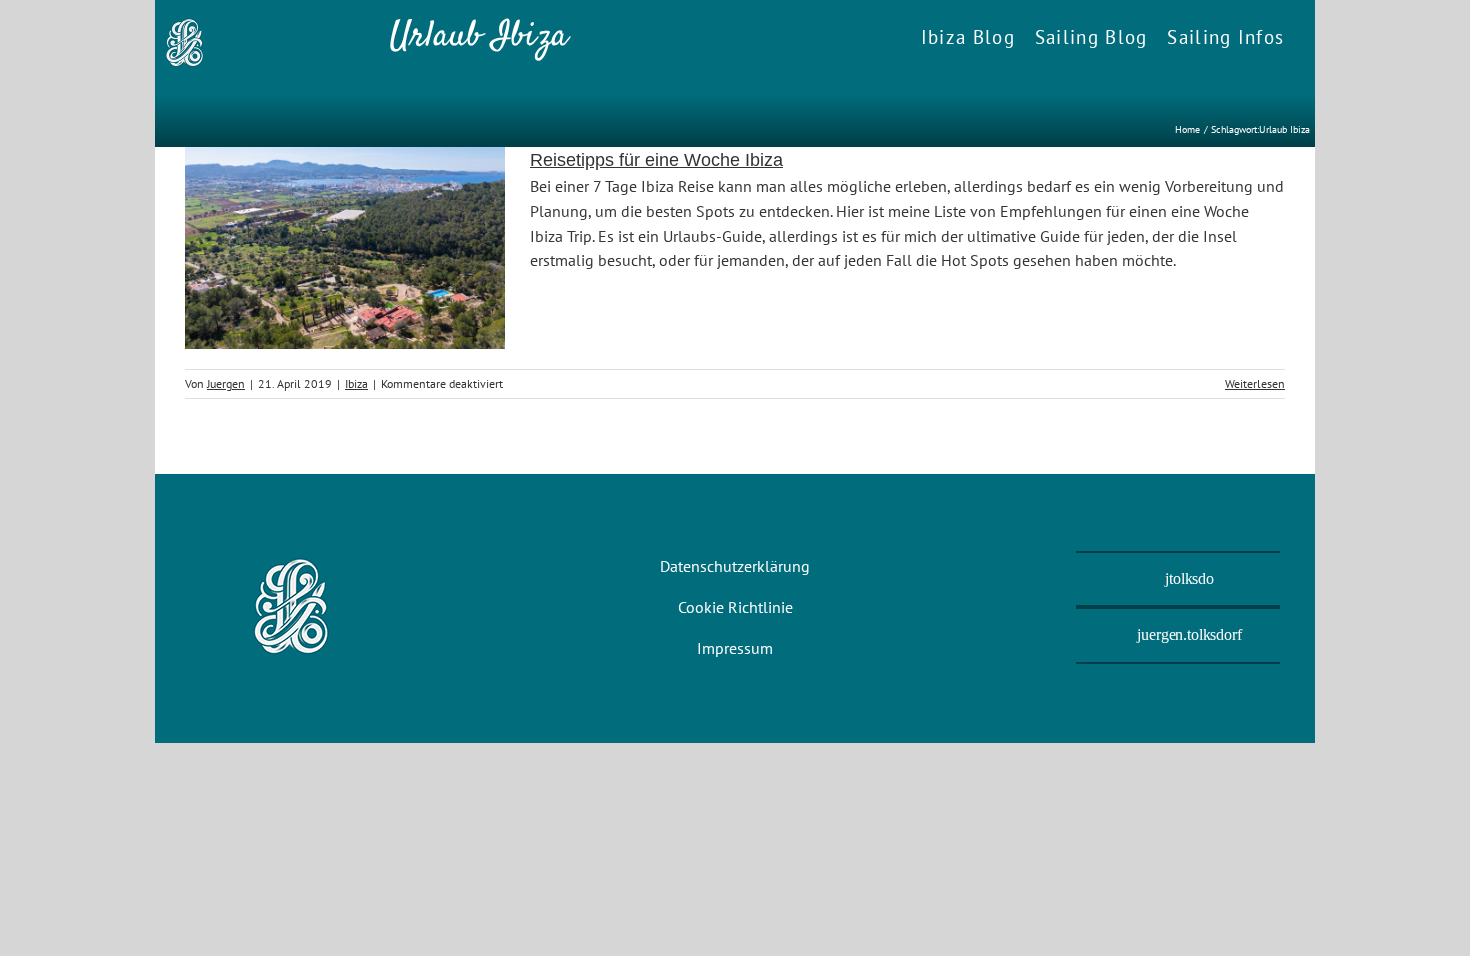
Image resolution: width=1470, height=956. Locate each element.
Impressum (735, 648)
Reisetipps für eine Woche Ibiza (656, 160)
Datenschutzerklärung (735, 566)
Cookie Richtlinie (735, 607)
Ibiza (356, 383)
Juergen (226, 383)
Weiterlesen (1255, 383)
